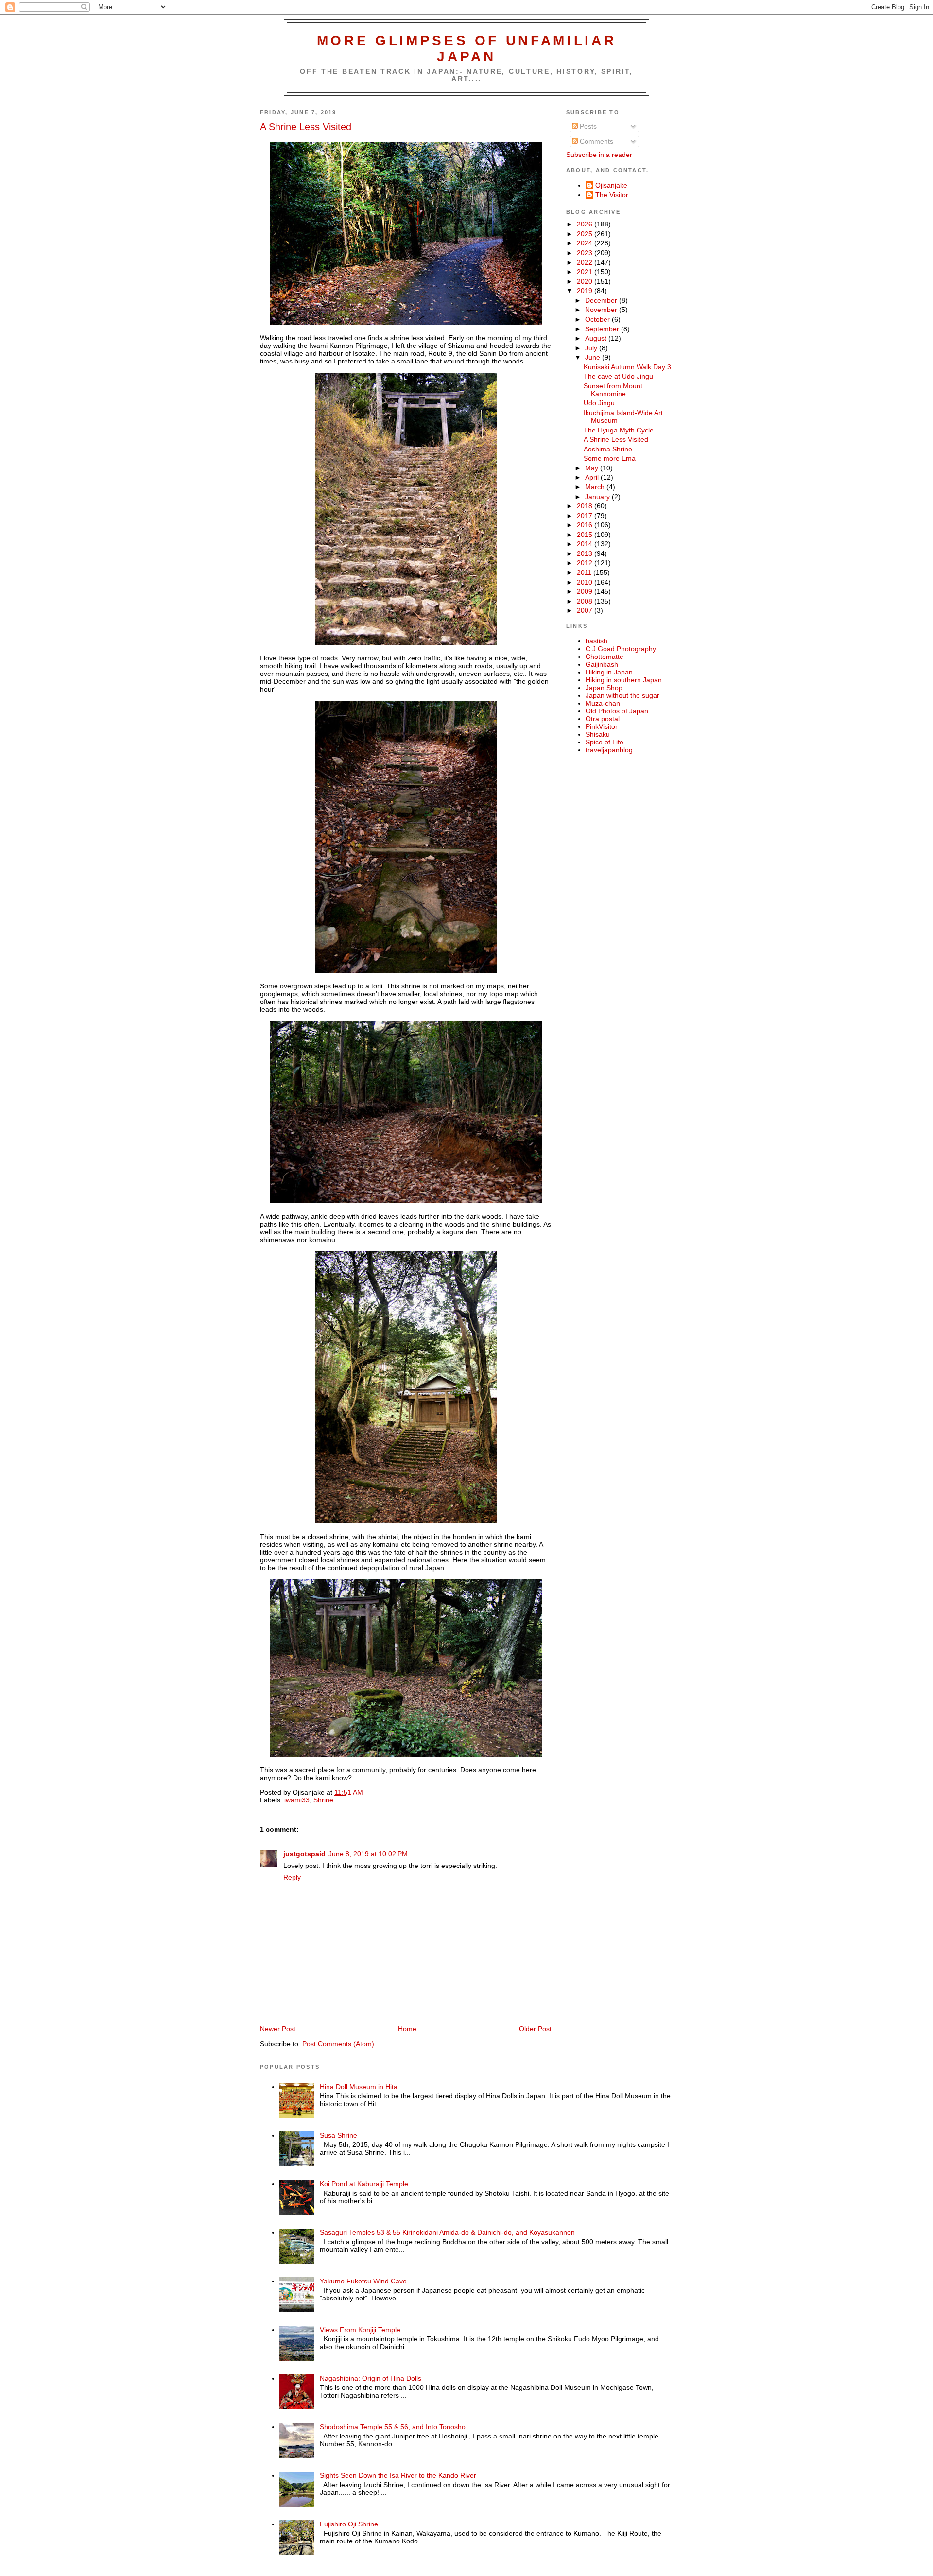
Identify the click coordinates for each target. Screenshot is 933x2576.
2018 (586, 506)
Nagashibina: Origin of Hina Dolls (371, 2378)
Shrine (323, 1800)
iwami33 (297, 1800)
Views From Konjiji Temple (360, 2330)
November (602, 310)
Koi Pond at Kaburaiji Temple (364, 2184)
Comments (596, 141)
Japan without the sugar (622, 695)
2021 (586, 272)
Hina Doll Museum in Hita (359, 2087)
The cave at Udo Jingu (618, 376)
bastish (596, 641)
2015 (586, 535)
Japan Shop (604, 688)
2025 (586, 234)
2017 (586, 516)
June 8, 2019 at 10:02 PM (368, 1854)
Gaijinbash (602, 664)
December (602, 300)
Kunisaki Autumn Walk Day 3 (627, 367)
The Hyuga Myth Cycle (619, 430)
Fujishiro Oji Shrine (349, 2524)
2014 (586, 544)
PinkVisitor (602, 726)
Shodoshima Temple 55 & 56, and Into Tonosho (393, 2427)
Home (407, 2029)
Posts (587, 126)
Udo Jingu (599, 403)
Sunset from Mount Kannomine (613, 390)
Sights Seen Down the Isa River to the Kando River (398, 2475)
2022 (586, 262)
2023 (586, 253)
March (596, 487)
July (592, 348)
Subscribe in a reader (599, 155)
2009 (586, 591)
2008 (586, 601)
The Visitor (612, 195)
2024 (586, 243)
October (598, 319)
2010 (586, 582)
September (603, 329)
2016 (586, 525)
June (594, 357)
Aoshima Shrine (608, 449)
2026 (586, 224)
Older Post (535, 2029)
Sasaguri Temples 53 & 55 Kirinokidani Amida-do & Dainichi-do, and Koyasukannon (447, 2232)
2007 (586, 610)
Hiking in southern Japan (624, 680)
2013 (586, 553)
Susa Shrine (338, 2135)
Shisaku (598, 734)
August (597, 338)
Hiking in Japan (609, 672)
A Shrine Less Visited (306, 127)
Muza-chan (603, 703)
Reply (292, 1877)
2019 (586, 291)
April (593, 477)
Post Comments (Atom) (338, 2044)
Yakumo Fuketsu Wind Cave (363, 2281)
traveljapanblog (609, 750)
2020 (586, 281)
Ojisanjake (611, 185)
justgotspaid (304, 1854)
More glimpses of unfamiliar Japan (467, 48)
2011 (585, 572)
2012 (586, 563)
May (593, 468)
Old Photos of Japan (617, 711)
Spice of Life (605, 742)
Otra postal (603, 719)
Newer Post (278, 2029)
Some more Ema (610, 458)
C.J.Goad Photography (621, 649)
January (598, 497)
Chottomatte (605, 657)
